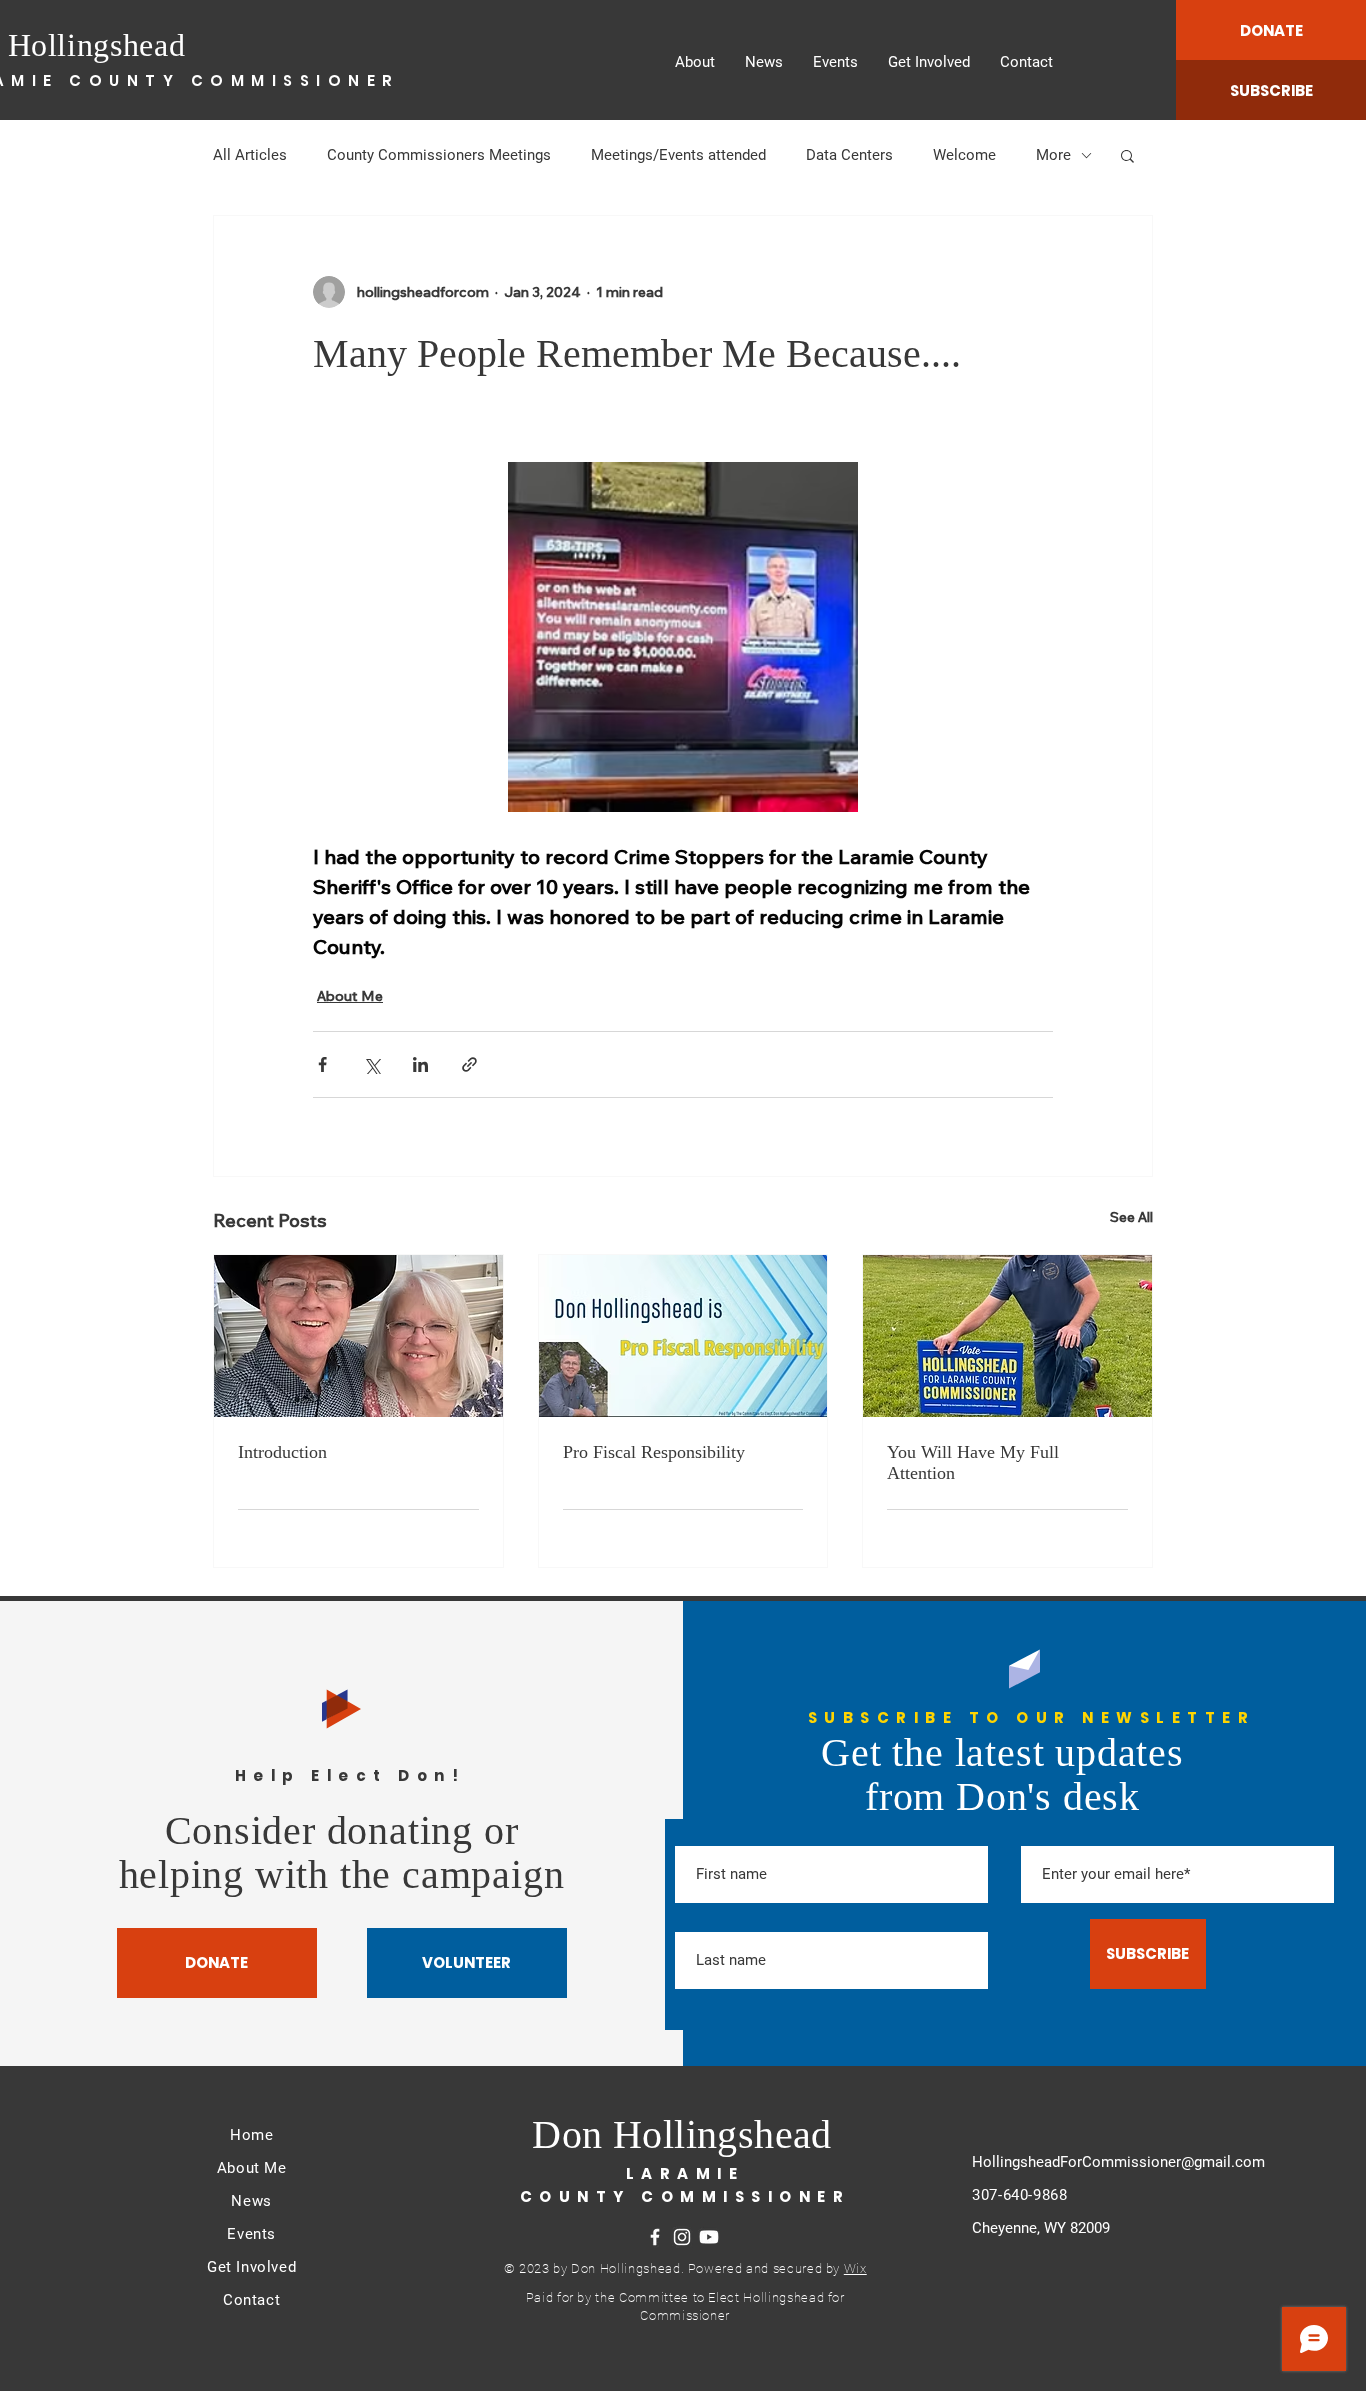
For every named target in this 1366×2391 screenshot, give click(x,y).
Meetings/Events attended (678, 155)
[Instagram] (682, 2237)
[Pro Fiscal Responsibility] (683, 1336)
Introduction (282, 1452)
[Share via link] (469, 1064)
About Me (350, 996)
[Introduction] (358, 1336)
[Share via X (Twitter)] (371, 1064)
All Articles (250, 155)
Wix (855, 2268)
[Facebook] (655, 2237)
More (1053, 155)
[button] (1127, 155)
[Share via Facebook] (322, 1064)
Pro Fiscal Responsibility (654, 1452)
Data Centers (849, 155)
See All (1131, 1217)
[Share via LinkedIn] (420, 1064)
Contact (251, 2300)
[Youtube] (709, 2237)
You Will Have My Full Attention (973, 1462)
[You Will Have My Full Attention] (1007, 1336)
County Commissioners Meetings (439, 155)
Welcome (964, 155)
